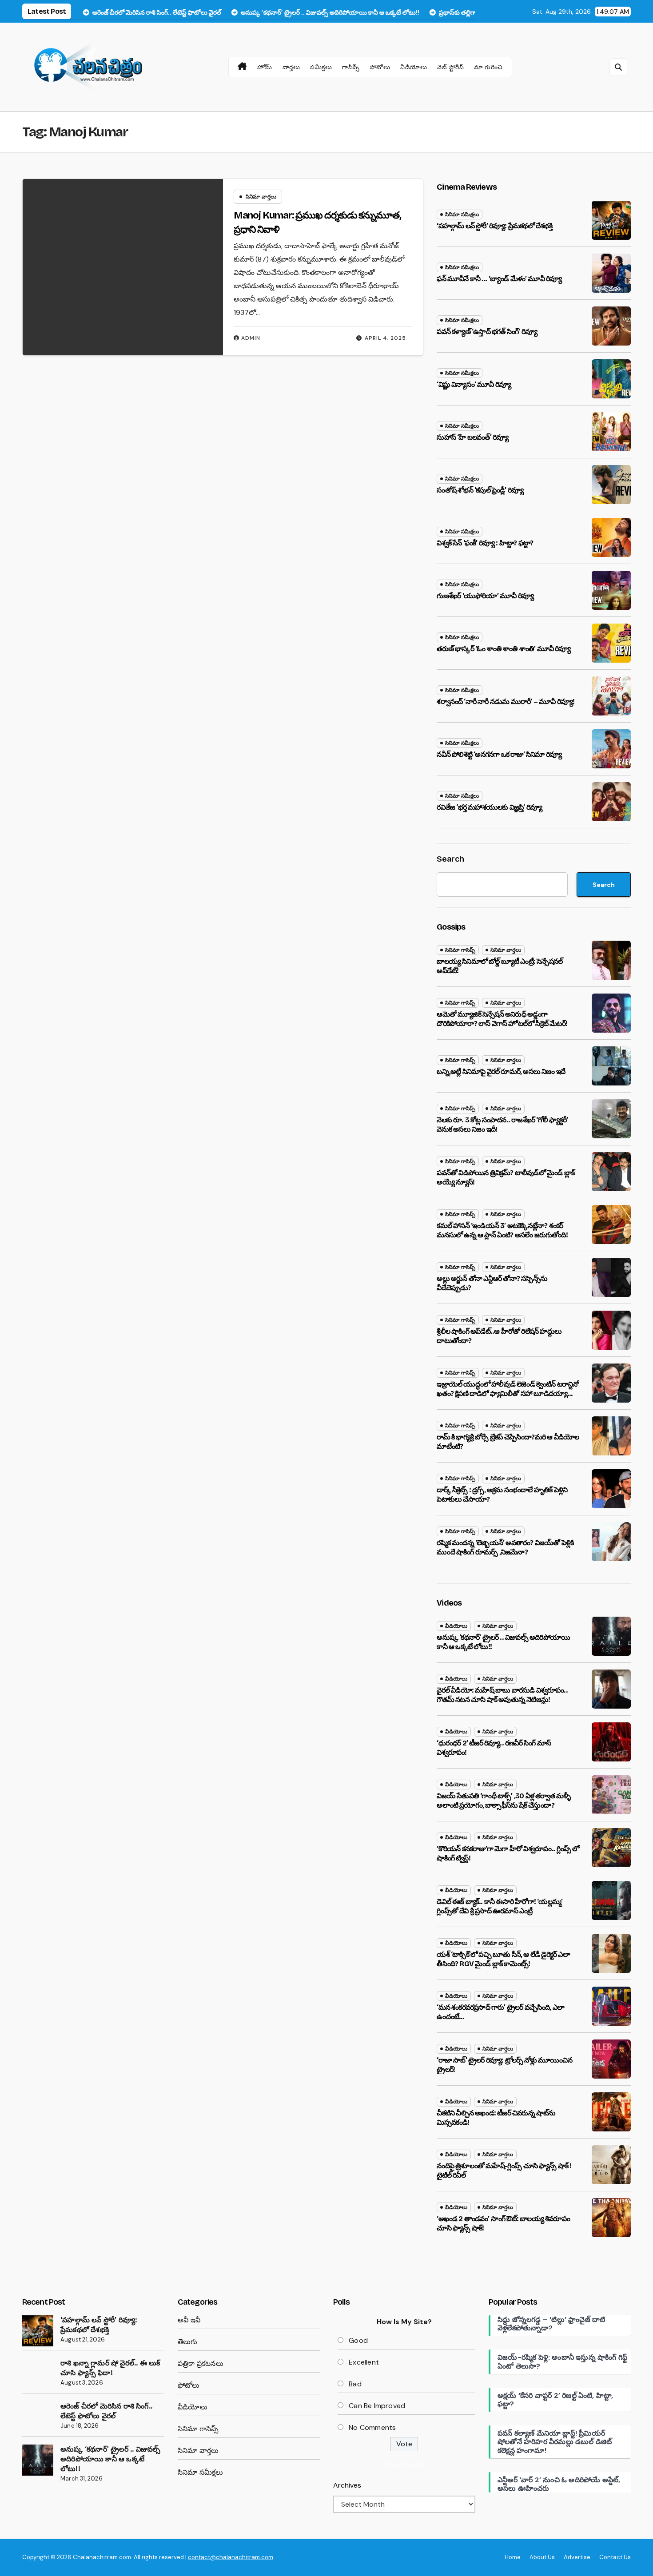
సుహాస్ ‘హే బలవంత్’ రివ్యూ (472, 437)
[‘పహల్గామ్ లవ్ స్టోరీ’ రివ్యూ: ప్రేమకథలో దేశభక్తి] (38, 2331)
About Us (542, 2557)
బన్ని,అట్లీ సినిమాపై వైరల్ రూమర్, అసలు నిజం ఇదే (501, 1071)
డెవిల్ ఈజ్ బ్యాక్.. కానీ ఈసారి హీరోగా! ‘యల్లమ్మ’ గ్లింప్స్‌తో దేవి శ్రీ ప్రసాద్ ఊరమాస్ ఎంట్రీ (500, 1906)
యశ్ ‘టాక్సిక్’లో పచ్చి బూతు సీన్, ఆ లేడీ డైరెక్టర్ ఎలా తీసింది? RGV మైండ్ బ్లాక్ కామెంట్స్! (503, 1959)
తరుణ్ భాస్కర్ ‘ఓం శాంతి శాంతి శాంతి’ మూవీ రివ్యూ (504, 649)
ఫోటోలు (380, 67)
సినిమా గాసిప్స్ (460, 950)
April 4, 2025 (385, 338)
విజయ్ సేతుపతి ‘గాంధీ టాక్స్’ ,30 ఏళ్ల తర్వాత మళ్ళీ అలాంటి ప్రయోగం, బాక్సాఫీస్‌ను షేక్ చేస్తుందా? (504, 1801)
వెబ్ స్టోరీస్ (450, 67)
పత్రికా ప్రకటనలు (201, 2363)
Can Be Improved (377, 2406)
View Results (404, 2465)
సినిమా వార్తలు (261, 197)
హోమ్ (265, 67)
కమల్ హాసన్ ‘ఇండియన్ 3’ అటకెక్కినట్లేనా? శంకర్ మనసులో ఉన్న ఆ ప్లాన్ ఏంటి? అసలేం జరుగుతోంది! (502, 1230)
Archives (347, 2485)
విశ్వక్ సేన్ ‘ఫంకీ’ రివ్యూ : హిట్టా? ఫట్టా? (485, 543)
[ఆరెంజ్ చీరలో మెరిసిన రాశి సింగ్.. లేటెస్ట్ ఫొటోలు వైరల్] (38, 2417)
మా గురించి (488, 67)
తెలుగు (188, 2342)
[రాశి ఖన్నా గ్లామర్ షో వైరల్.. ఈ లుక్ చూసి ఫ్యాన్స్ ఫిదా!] (38, 2374)
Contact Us (615, 2557)
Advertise (577, 2557)
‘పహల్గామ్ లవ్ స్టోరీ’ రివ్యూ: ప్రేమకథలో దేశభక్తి (494, 226)
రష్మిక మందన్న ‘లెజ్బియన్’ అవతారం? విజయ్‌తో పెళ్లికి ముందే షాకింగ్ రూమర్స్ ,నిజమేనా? (505, 1547)
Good (358, 2340)
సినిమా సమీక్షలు (462, 215)
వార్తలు (291, 67)
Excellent (364, 2362)
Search (450, 859)
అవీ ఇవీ (189, 2320)
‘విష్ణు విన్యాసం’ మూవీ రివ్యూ (474, 384)
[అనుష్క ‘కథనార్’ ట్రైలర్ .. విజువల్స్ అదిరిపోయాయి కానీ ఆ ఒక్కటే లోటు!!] (38, 2460)
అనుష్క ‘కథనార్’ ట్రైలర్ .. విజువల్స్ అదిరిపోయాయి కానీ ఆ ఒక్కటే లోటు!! (110, 2459)
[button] (618, 67)
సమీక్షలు (321, 67)
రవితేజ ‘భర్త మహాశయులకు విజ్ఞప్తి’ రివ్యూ (489, 807)
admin (251, 338)
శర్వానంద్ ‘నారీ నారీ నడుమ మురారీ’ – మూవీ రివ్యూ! (506, 702)
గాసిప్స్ (351, 67)
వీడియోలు (414, 67)
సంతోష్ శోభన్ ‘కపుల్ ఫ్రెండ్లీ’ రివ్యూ (480, 490)
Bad (355, 2384)
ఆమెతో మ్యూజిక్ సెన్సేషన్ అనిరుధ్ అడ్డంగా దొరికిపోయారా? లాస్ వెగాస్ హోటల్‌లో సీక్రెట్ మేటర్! (502, 1019)
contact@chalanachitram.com (231, 2557)
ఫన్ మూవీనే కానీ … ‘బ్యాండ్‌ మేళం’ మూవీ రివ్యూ (499, 279)
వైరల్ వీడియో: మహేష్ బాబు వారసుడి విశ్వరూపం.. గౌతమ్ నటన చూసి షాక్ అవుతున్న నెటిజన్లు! (502, 1695)
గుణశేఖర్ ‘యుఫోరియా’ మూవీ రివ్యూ (485, 596)
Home (513, 2557)
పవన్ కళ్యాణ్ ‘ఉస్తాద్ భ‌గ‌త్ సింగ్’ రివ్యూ (487, 332)
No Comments (372, 2427)
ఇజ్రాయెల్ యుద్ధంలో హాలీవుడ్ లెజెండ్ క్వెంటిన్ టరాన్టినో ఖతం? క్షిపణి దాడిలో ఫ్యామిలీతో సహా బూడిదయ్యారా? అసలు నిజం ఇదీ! (508, 1393)
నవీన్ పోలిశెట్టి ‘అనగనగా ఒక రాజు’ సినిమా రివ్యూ (499, 754)
